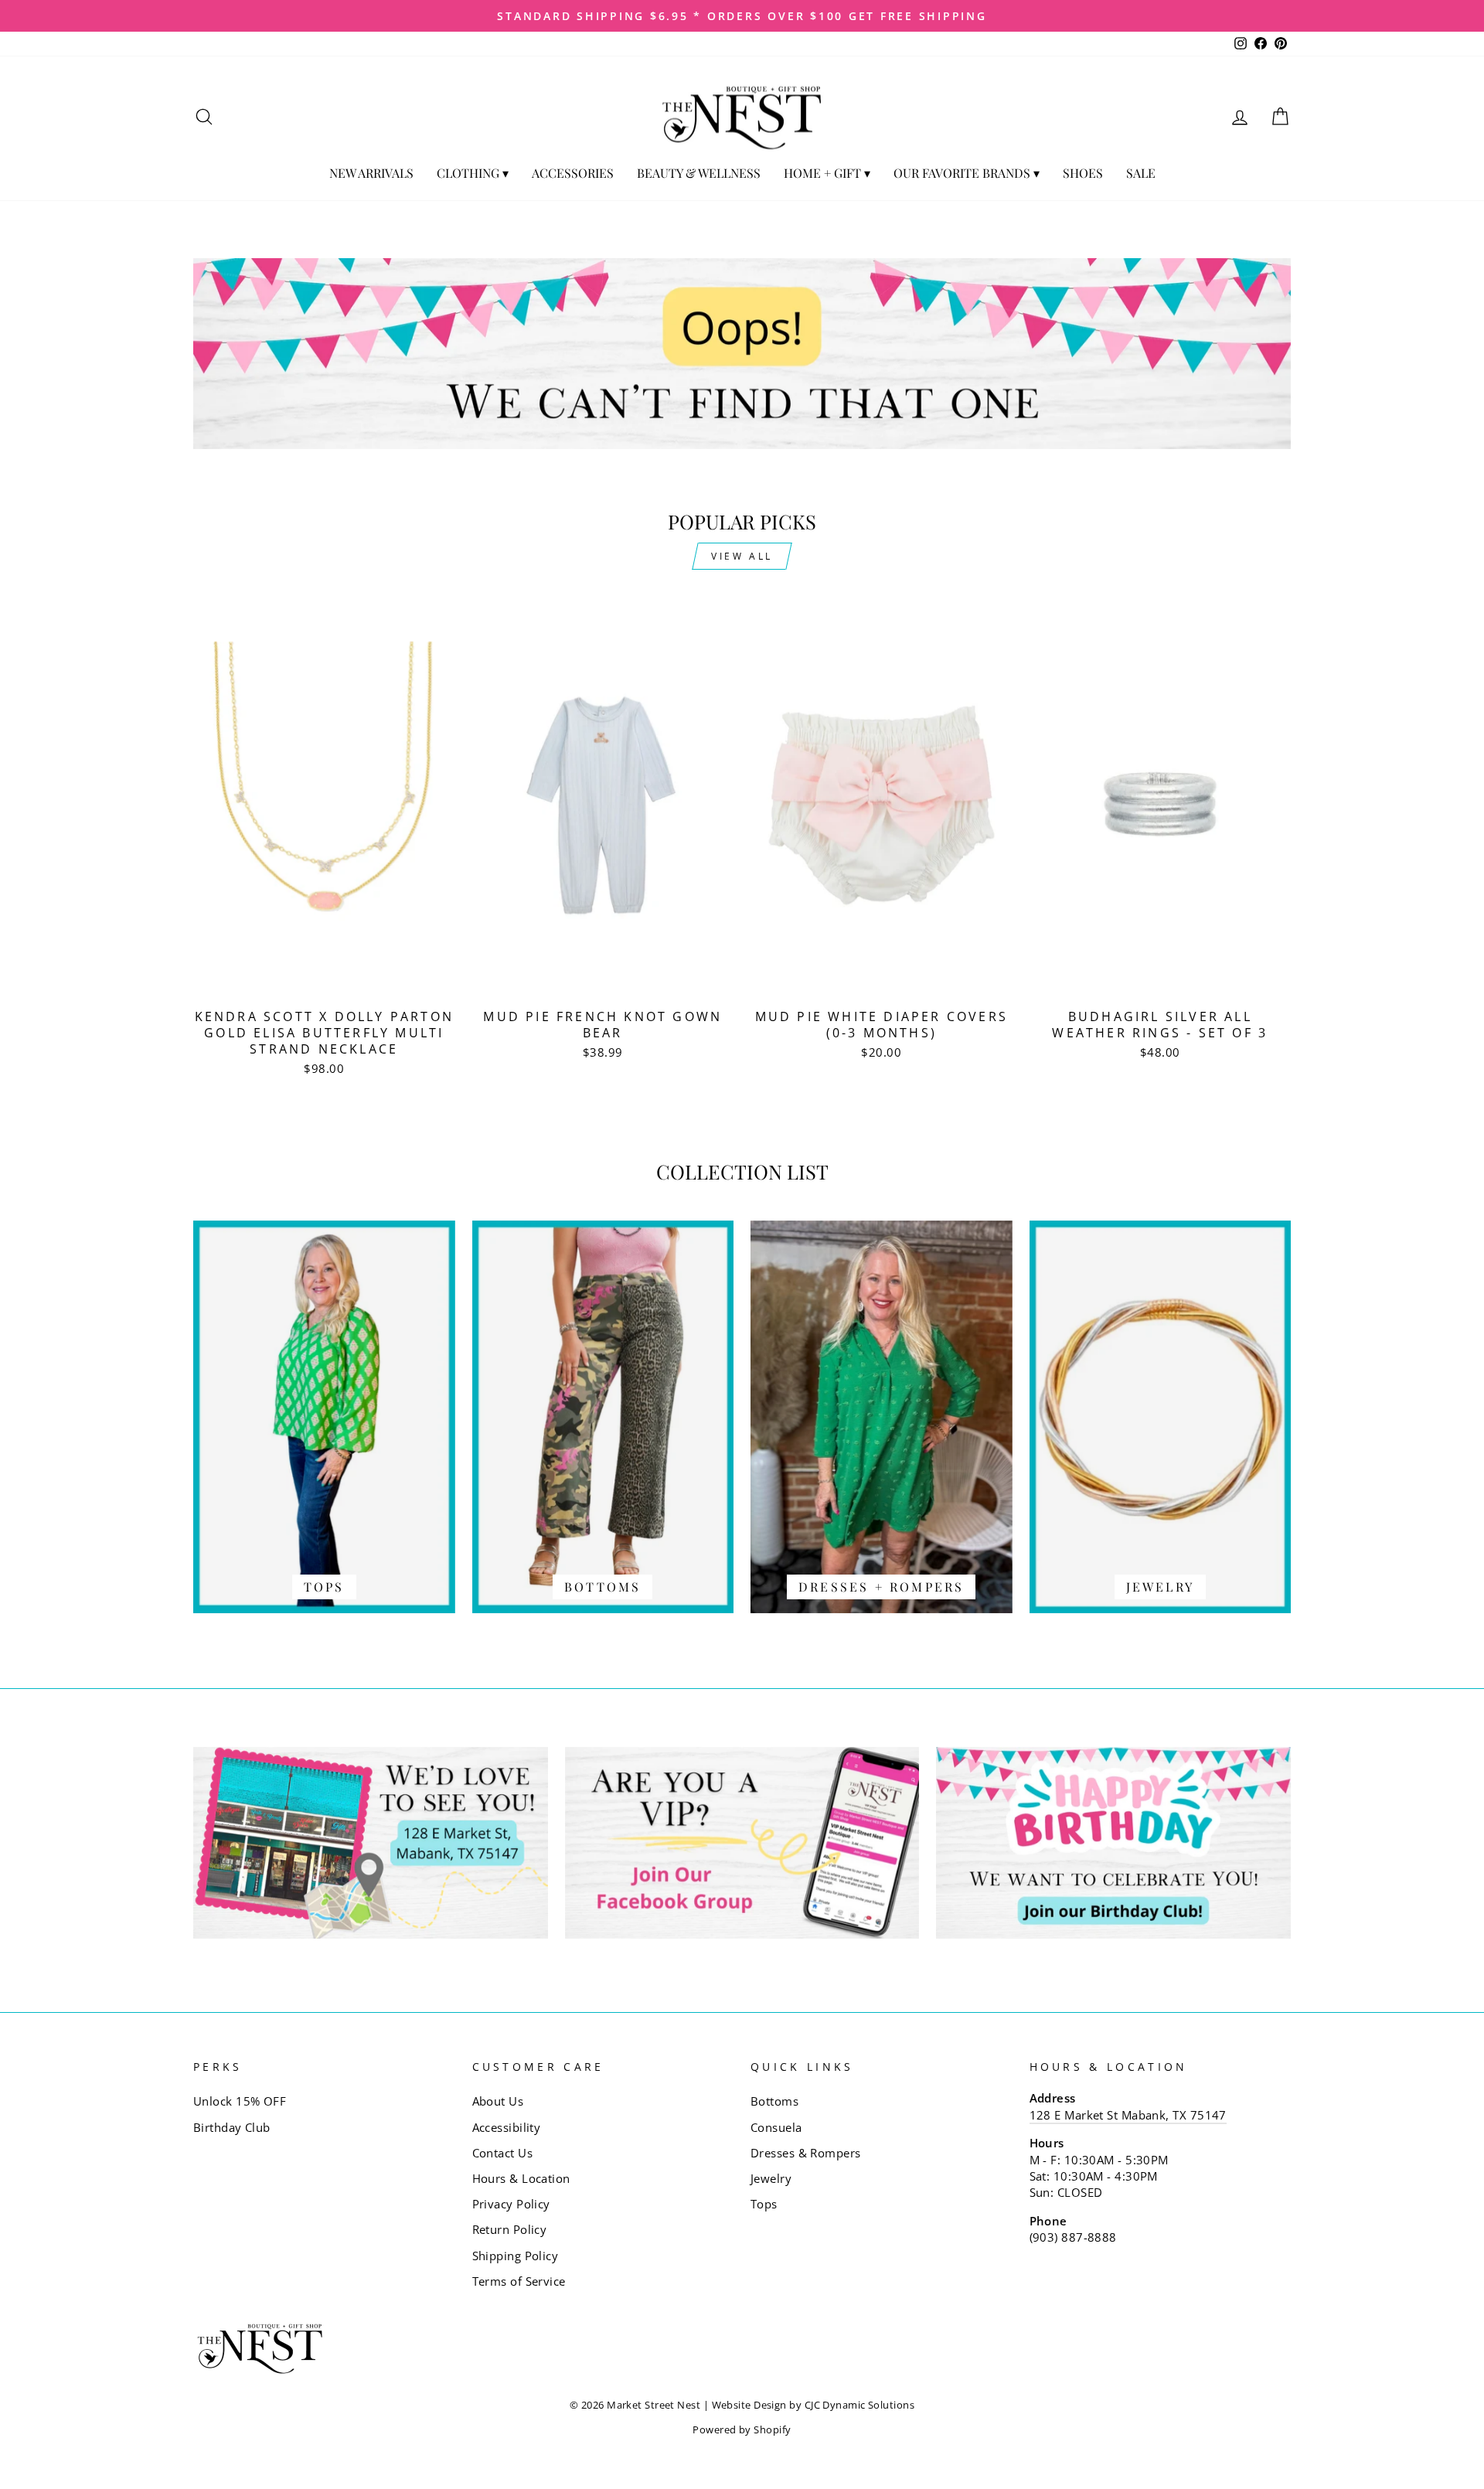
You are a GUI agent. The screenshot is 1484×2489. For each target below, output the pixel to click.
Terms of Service (519, 2281)
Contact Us (503, 2153)
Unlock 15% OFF (240, 2101)
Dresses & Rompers (806, 2153)
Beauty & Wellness (699, 173)
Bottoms (774, 2101)
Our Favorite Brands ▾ (967, 173)
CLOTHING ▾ (473, 173)
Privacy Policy (511, 2204)
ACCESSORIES (573, 173)
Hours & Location (521, 2178)
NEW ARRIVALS (371, 173)
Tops (764, 2204)
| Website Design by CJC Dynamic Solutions (809, 2405)
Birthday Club (232, 2127)
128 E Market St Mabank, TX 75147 (1128, 2115)
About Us (498, 2101)
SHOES (1083, 173)
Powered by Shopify (742, 2430)
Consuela (776, 2127)
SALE (1141, 173)
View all (742, 556)
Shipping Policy (516, 2256)
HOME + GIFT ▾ (827, 173)
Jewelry (771, 2178)
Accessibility (507, 2127)
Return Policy (510, 2229)
